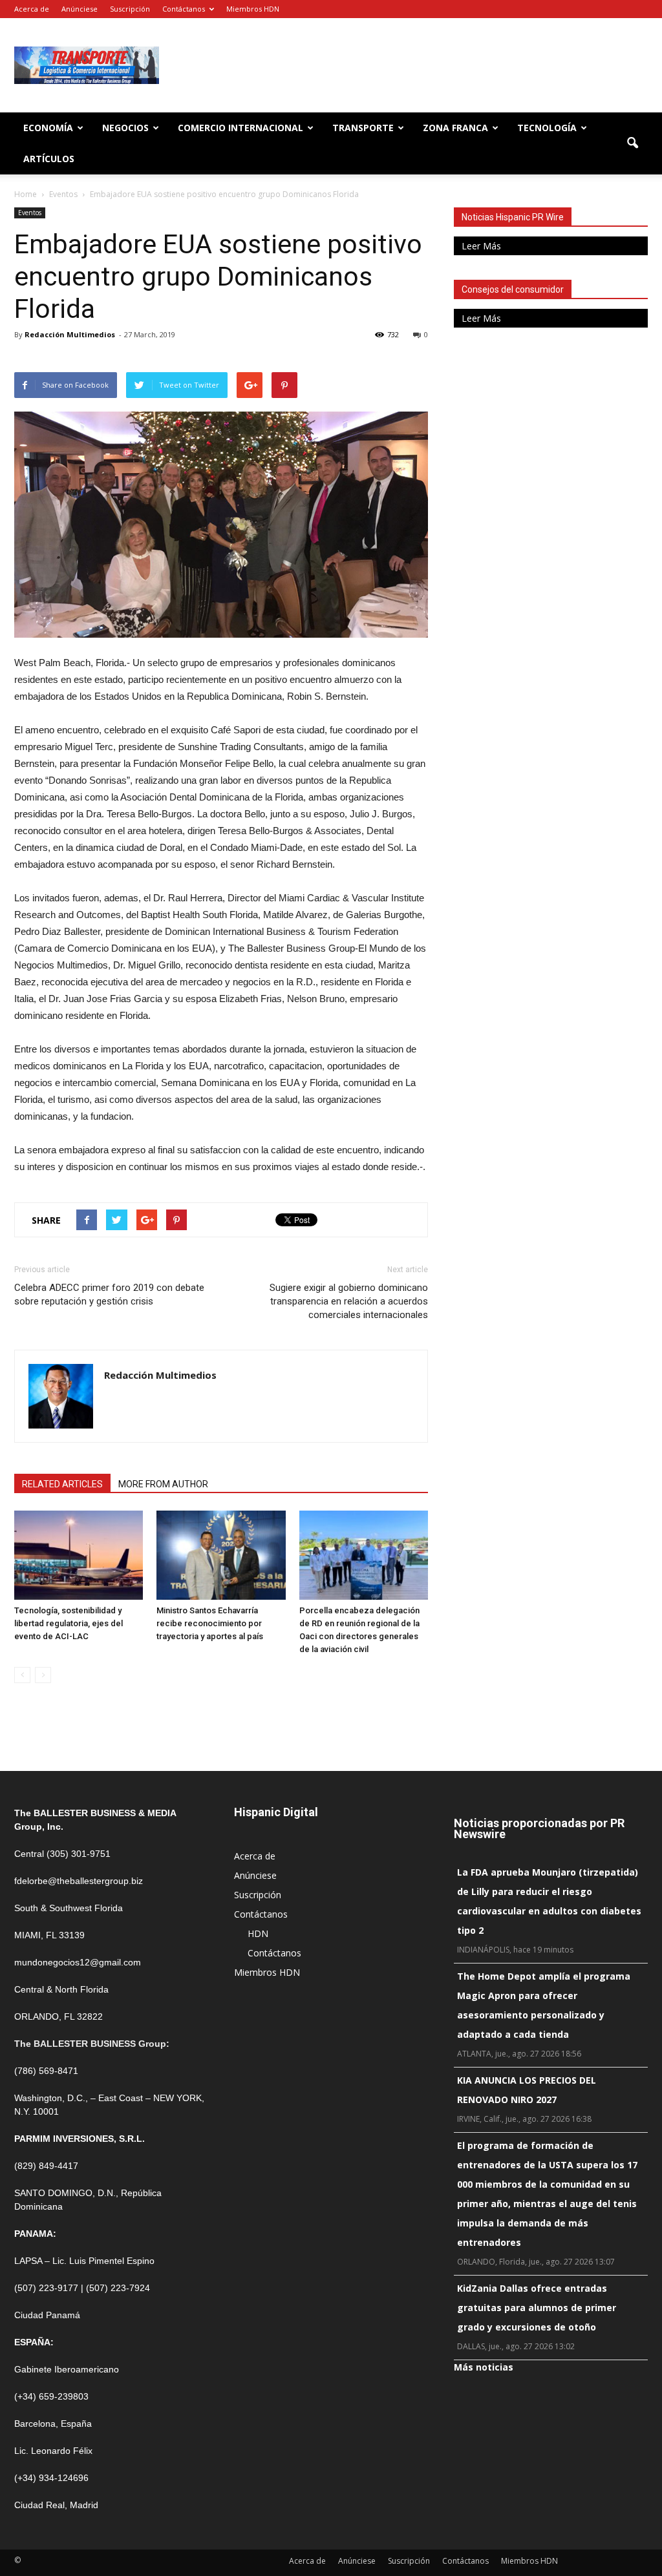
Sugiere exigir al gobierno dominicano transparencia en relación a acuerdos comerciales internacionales (349, 1301)
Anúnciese (80, 9)
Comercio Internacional (240, 128)
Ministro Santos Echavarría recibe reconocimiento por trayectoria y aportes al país (210, 1623)
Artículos (49, 159)
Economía (48, 128)
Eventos (30, 213)
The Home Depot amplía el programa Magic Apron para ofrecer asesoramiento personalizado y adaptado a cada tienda (544, 2005)
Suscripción (130, 9)
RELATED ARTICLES (62, 1484)
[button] (632, 143)
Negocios (125, 128)
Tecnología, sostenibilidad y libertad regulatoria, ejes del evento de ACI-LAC (69, 1623)
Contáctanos (184, 9)
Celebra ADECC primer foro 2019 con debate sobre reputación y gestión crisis (109, 1294)
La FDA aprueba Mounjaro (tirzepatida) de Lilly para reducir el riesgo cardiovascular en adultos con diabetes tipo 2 (549, 1901)
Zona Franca (455, 128)
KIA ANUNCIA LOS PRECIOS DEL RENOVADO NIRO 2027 (527, 2090)
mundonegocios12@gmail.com (78, 1962)
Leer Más (481, 246)
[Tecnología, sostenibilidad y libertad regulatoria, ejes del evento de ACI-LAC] (79, 1555)
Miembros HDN (253, 9)
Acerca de (32, 9)
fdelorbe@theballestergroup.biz (79, 1881)
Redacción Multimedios (70, 334)
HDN (258, 1933)
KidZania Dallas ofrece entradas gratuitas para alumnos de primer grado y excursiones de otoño (537, 2308)
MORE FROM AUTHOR (163, 1484)
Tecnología (547, 128)
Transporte (363, 128)
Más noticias (484, 2367)
